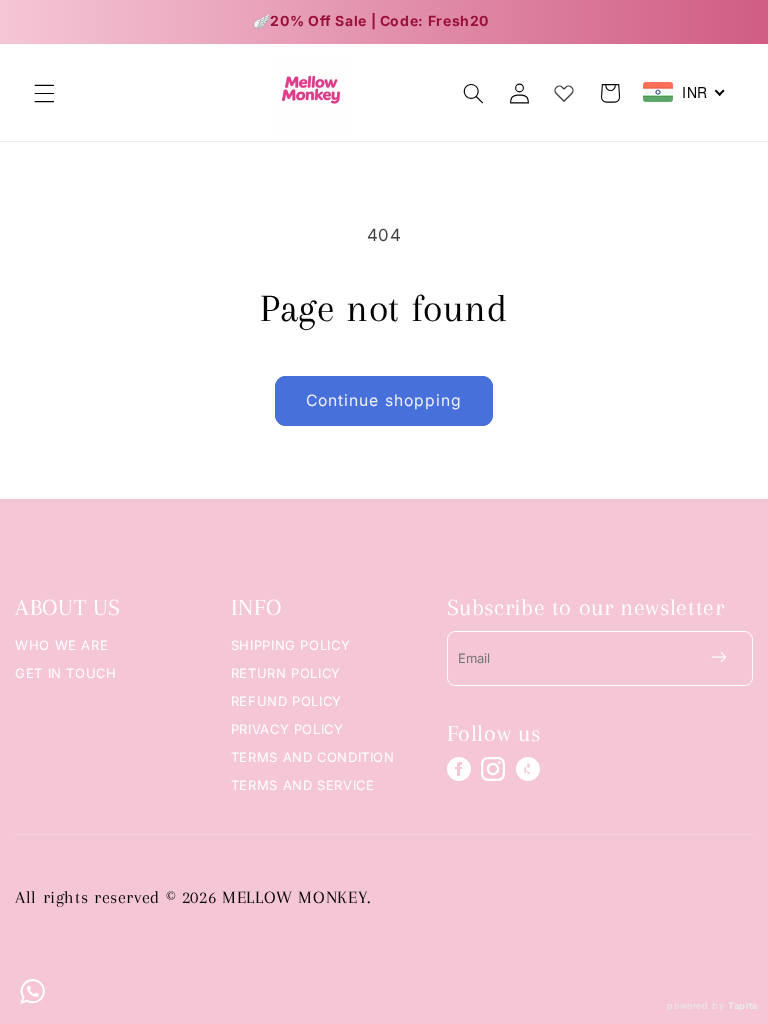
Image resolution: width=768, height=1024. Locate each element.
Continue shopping (384, 400)
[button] (44, 93)
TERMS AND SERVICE (303, 785)
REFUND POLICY (286, 701)
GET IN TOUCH (66, 673)
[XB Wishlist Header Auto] (564, 89)
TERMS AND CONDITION (313, 757)
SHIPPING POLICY (290, 645)
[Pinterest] (528, 769)
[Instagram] (493, 769)
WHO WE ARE (61, 645)
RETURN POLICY (286, 673)
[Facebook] (459, 769)
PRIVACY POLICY (287, 729)
